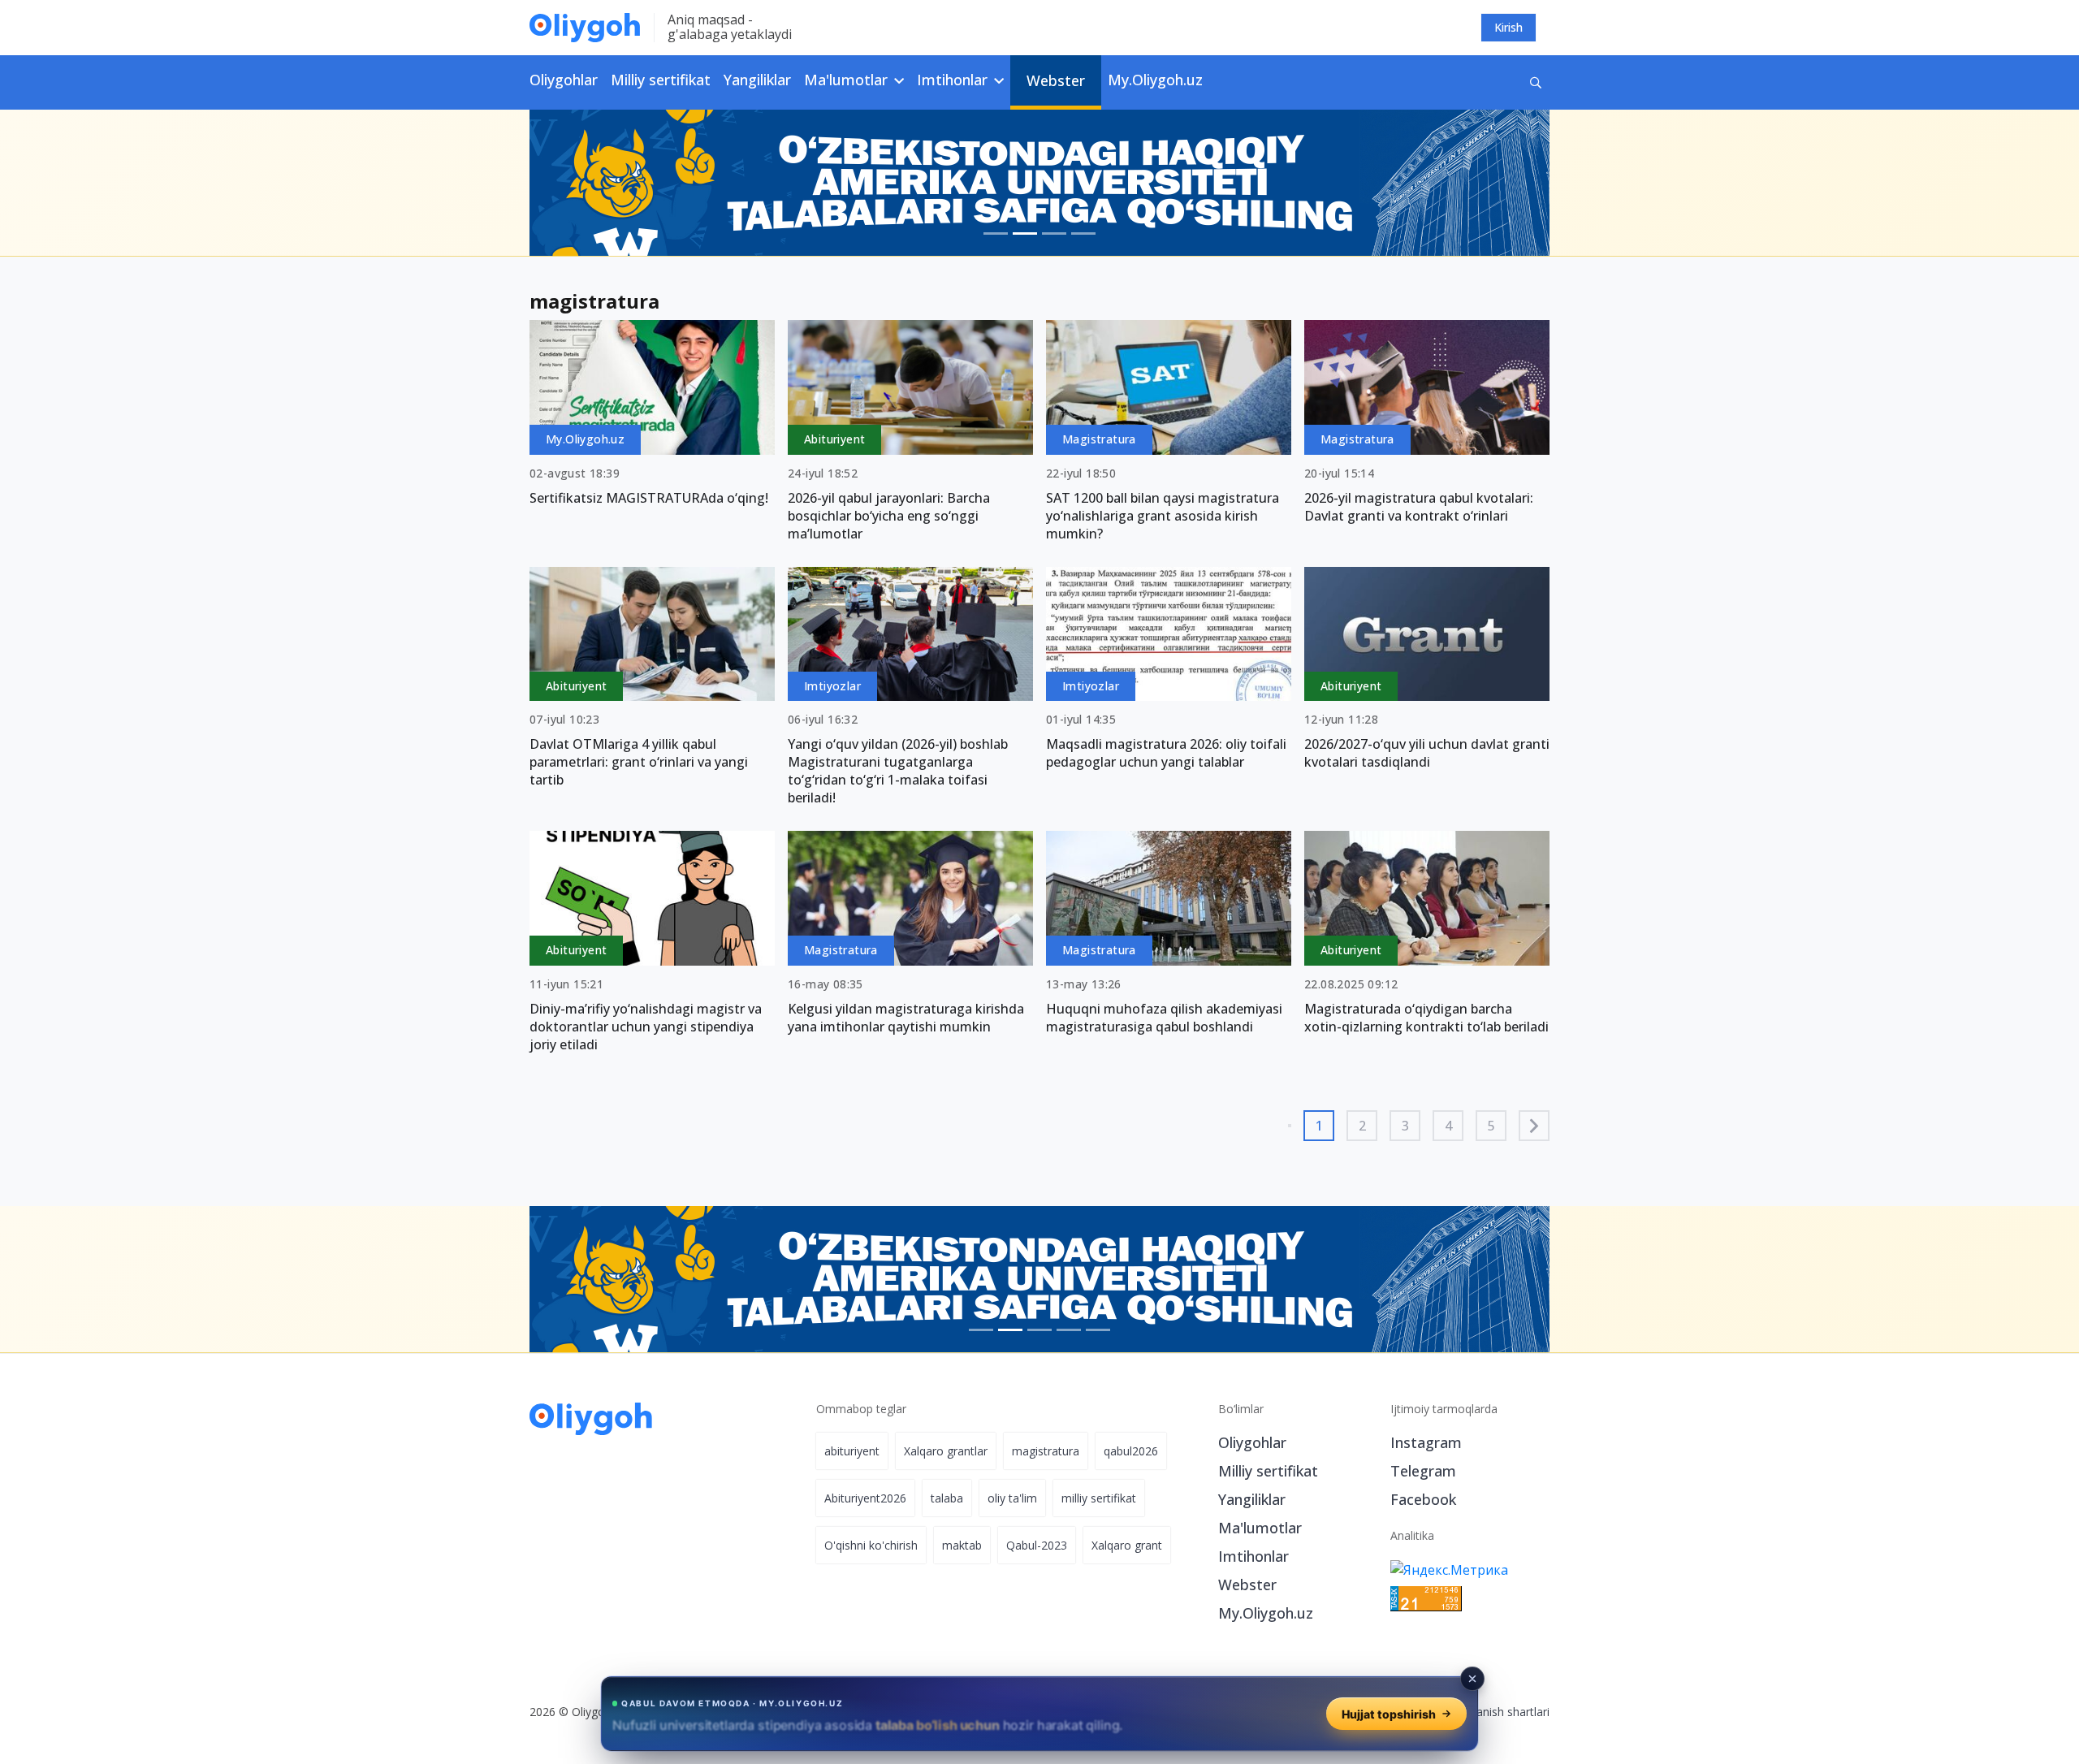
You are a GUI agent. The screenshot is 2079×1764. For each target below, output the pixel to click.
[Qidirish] (1536, 82)
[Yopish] (1472, 1679)
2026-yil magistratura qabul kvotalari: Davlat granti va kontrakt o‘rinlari (1419, 507)
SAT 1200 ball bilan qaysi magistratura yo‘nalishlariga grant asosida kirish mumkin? (1163, 516)
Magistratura (1099, 439)
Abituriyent (834, 439)
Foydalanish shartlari (1495, 1712)
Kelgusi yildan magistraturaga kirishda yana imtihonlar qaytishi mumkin (906, 1018)
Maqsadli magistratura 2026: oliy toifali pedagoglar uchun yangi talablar (1166, 753)
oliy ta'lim (1012, 1498)
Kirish (1508, 27)
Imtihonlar (1253, 1556)
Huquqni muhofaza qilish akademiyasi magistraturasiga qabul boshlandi (1164, 1018)
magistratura (1046, 1451)
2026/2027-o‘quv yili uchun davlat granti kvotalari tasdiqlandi (1427, 753)
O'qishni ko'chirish (871, 1545)
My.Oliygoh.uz (1155, 80)
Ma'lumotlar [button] (848, 80)
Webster (1056, 80)
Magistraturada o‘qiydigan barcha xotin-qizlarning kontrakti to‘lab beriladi (1426, 1018)
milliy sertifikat (1099, 1498)
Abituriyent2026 (865, 1498)
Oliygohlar (564, 80)
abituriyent (852, 1451)
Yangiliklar (757, 80)
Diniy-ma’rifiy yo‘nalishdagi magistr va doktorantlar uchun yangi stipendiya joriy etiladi (646, 1027)
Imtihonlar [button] (954, 80)
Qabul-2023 (1037, 1545)
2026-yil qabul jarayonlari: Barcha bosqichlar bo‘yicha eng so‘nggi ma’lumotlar (889, 516)
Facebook (1423, 1499)
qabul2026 (1131, 1451)
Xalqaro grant (1127, 1545)
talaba (947, 1498)
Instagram (1426, 1442)
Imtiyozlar (832, 686)
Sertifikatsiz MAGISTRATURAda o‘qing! (649, 498)
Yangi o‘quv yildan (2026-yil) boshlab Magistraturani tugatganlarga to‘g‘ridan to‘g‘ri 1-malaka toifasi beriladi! (898, 771)
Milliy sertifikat (661, 80)
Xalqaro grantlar (946, 1451)
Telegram (1423, 1471)
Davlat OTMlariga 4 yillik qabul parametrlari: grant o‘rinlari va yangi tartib (639, 762)
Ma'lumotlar (1260, 1528)
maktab (962, 1545)
